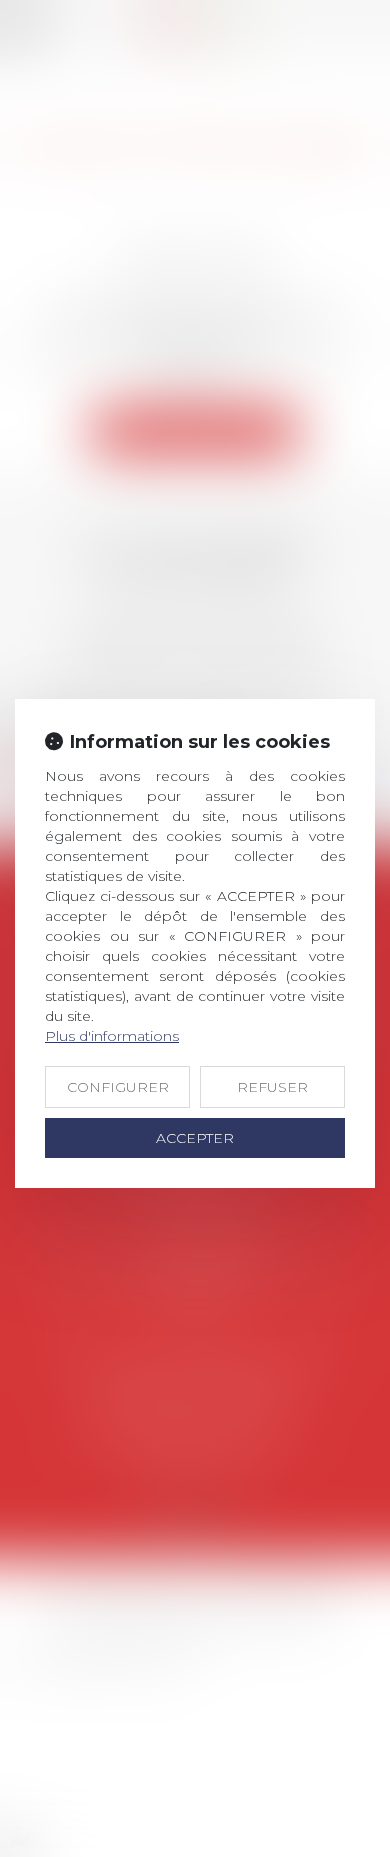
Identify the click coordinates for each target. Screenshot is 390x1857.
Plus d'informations (112, 1036)
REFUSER (272, 1087)
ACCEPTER (195, 1138)
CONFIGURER (118, 1087)
